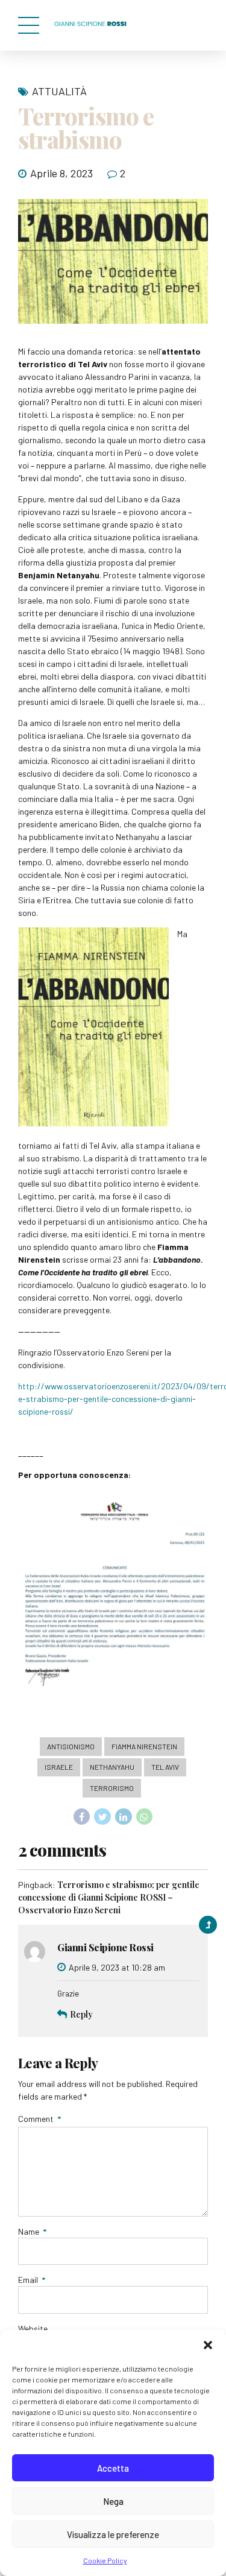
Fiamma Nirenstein (144, 1746)
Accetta (113, 2468)
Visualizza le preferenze (113, 2534)
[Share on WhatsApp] (145, 1817)
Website (33, 2328)
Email (32, 2280)
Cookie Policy (105, 2560)
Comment (39, 2119)
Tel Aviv (165, 1767)
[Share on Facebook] (82, 1817)
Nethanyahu (112, 1767)
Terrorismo (112, 1788)
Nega (113, 2501)
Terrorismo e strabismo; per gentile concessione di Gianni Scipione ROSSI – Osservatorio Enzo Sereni (109, 1897)
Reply (81, 2014)
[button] (208, 2345)
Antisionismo (71, 1746)
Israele (59, 1767)
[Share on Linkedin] (124, 1817)
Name (32, 2231)
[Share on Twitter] (102, 1817)
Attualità (59, 91)
